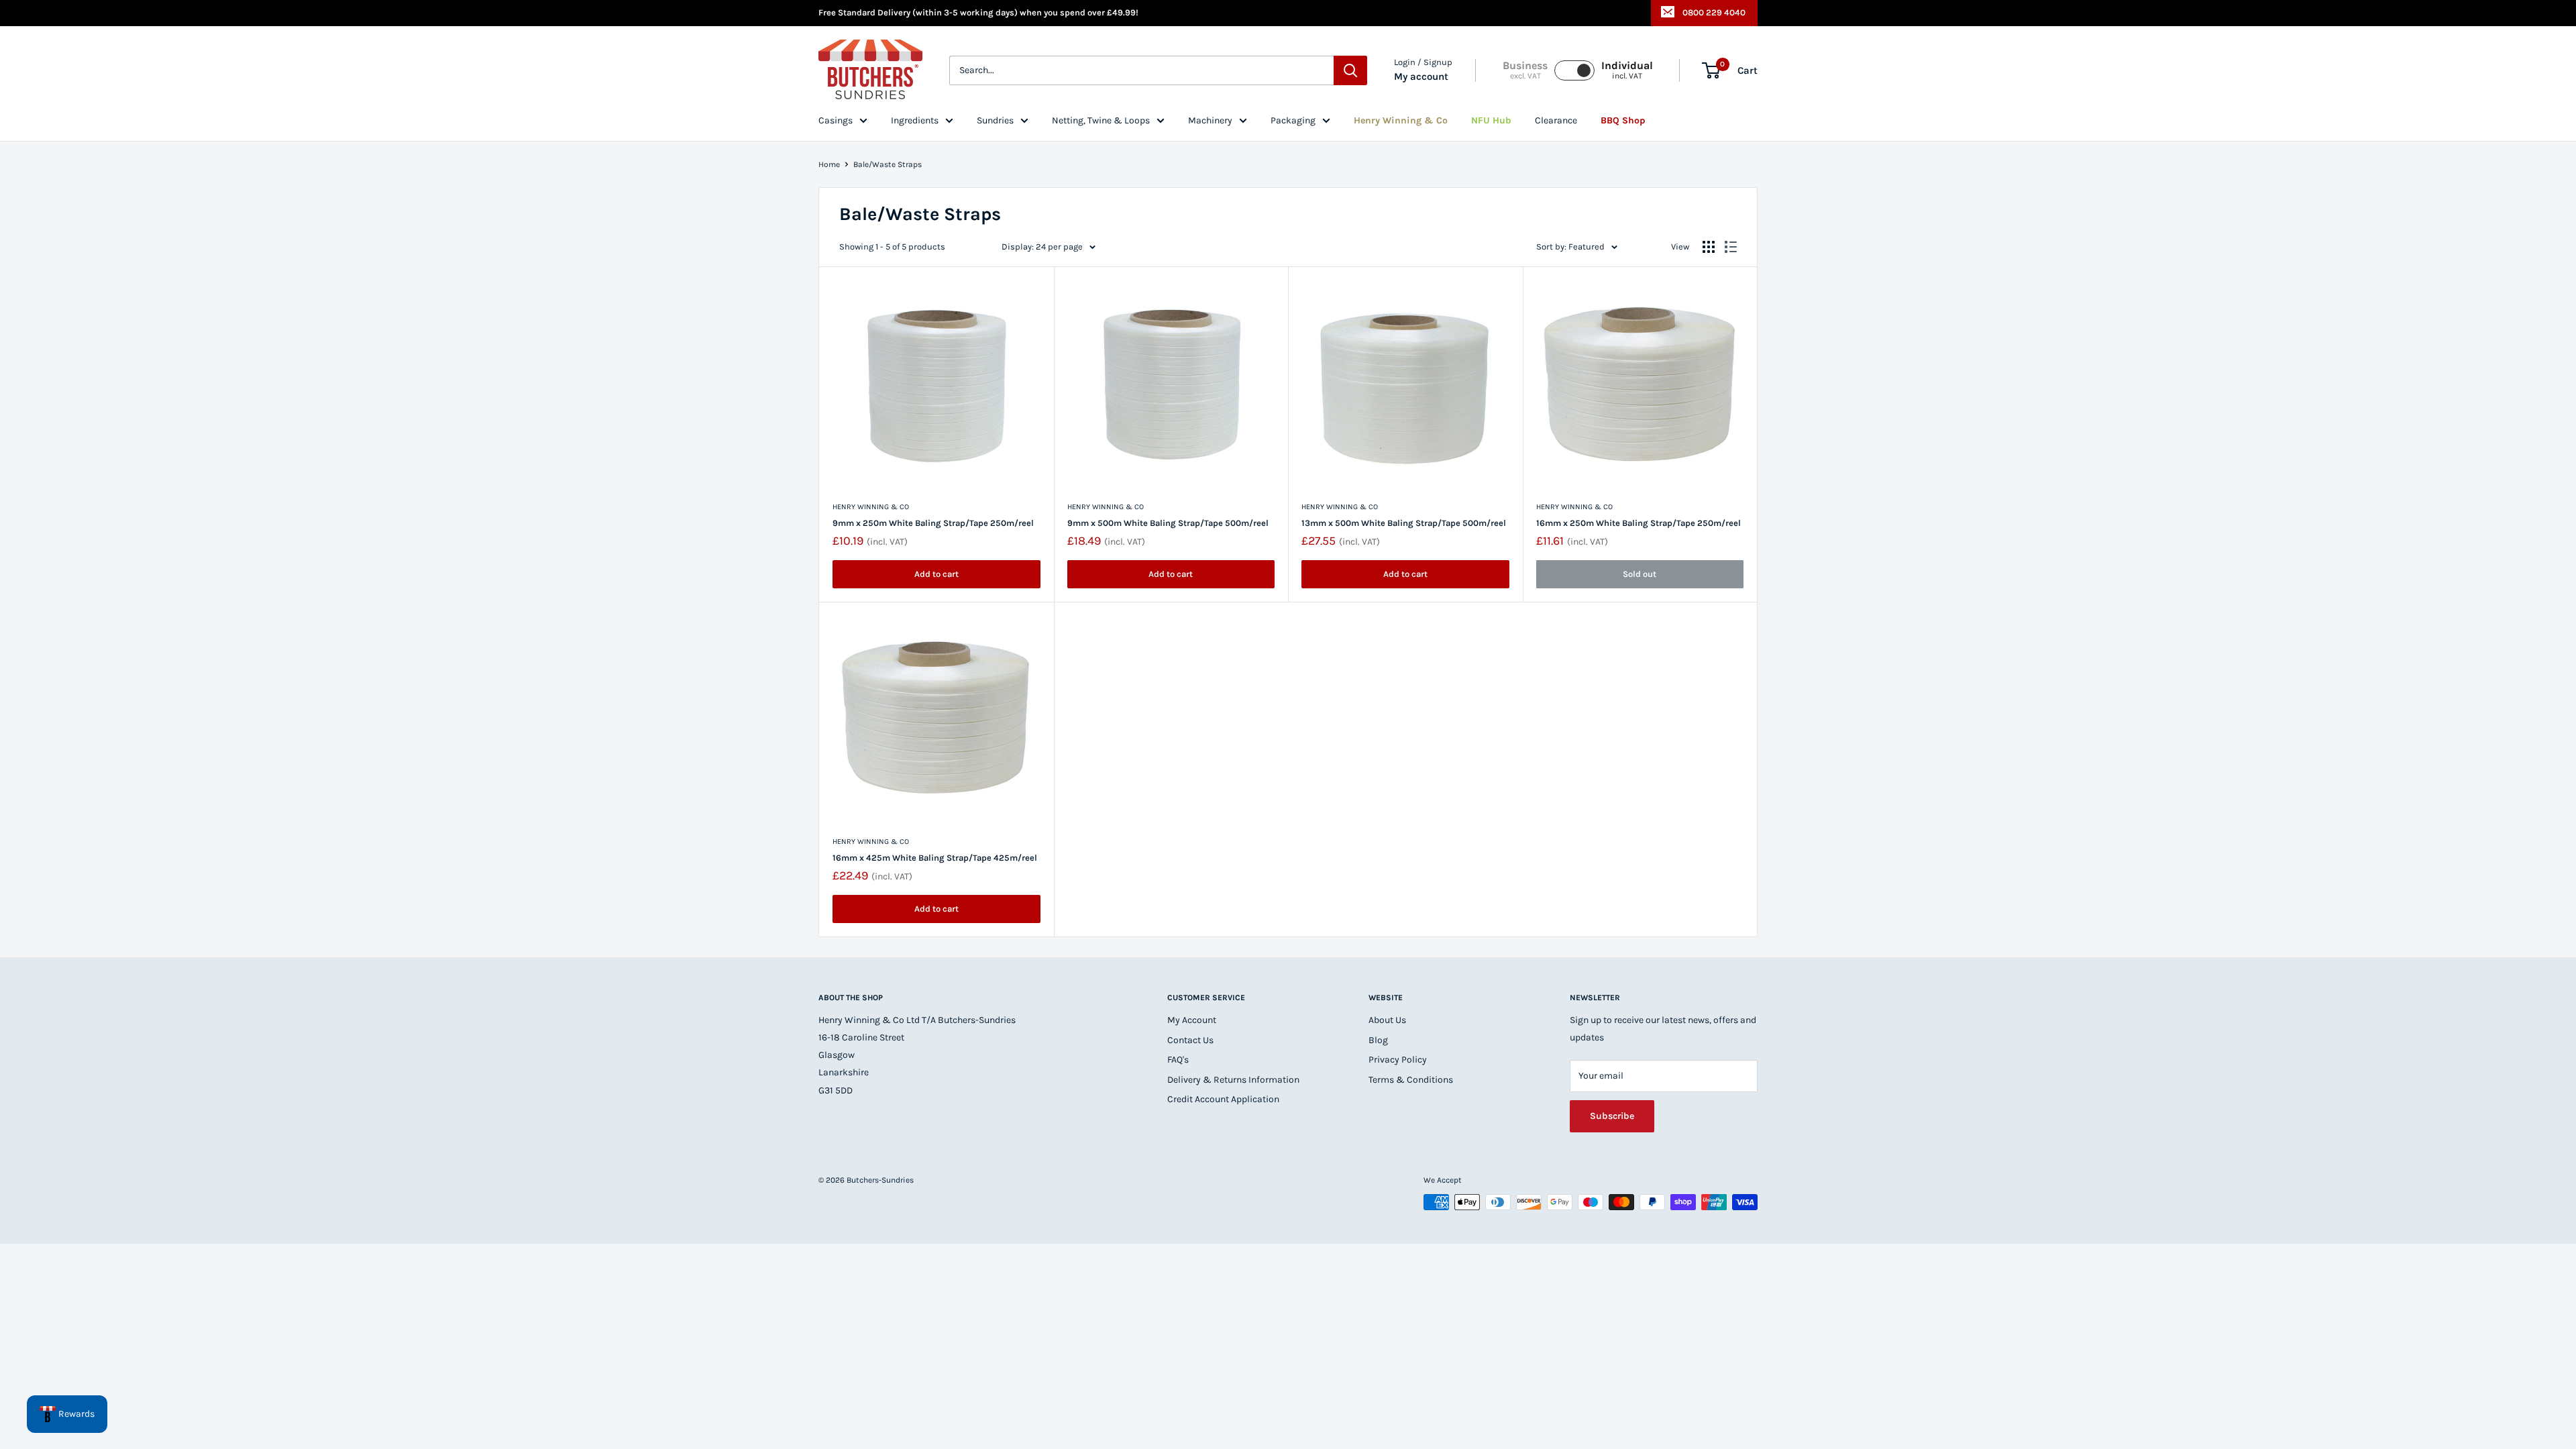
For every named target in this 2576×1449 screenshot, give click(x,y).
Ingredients (915, 120)
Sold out (1640, 574)
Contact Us (1190, 1040)
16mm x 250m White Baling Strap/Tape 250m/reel (1639, 523)
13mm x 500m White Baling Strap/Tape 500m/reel (1404, 523)
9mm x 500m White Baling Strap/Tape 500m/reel (1168, 523)
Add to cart (936, 574)
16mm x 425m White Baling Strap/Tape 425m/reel (935, 858)
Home (829, 164)
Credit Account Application (1223, 1099)
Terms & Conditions (1411, 1080)
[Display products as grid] (1709, 247)
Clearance (1556, 120)
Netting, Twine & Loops (1101, 120)
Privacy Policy (1398, 1060)
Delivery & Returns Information (1233, 1080)
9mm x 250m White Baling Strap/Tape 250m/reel (933, 523)
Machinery (1210, 120)
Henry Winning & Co (871, 507)
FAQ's (1178, 1060)
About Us (1387, 1020)
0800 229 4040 (1714, 12)
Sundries (995, 120)
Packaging (1293, 120)
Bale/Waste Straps (888, 164)
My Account (1192, 1020)
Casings (836, 120)
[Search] (1350, 70)
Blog (1378, 1040)
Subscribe (1612, 1116)
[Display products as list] (1731, 247)
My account (1421, 76)
